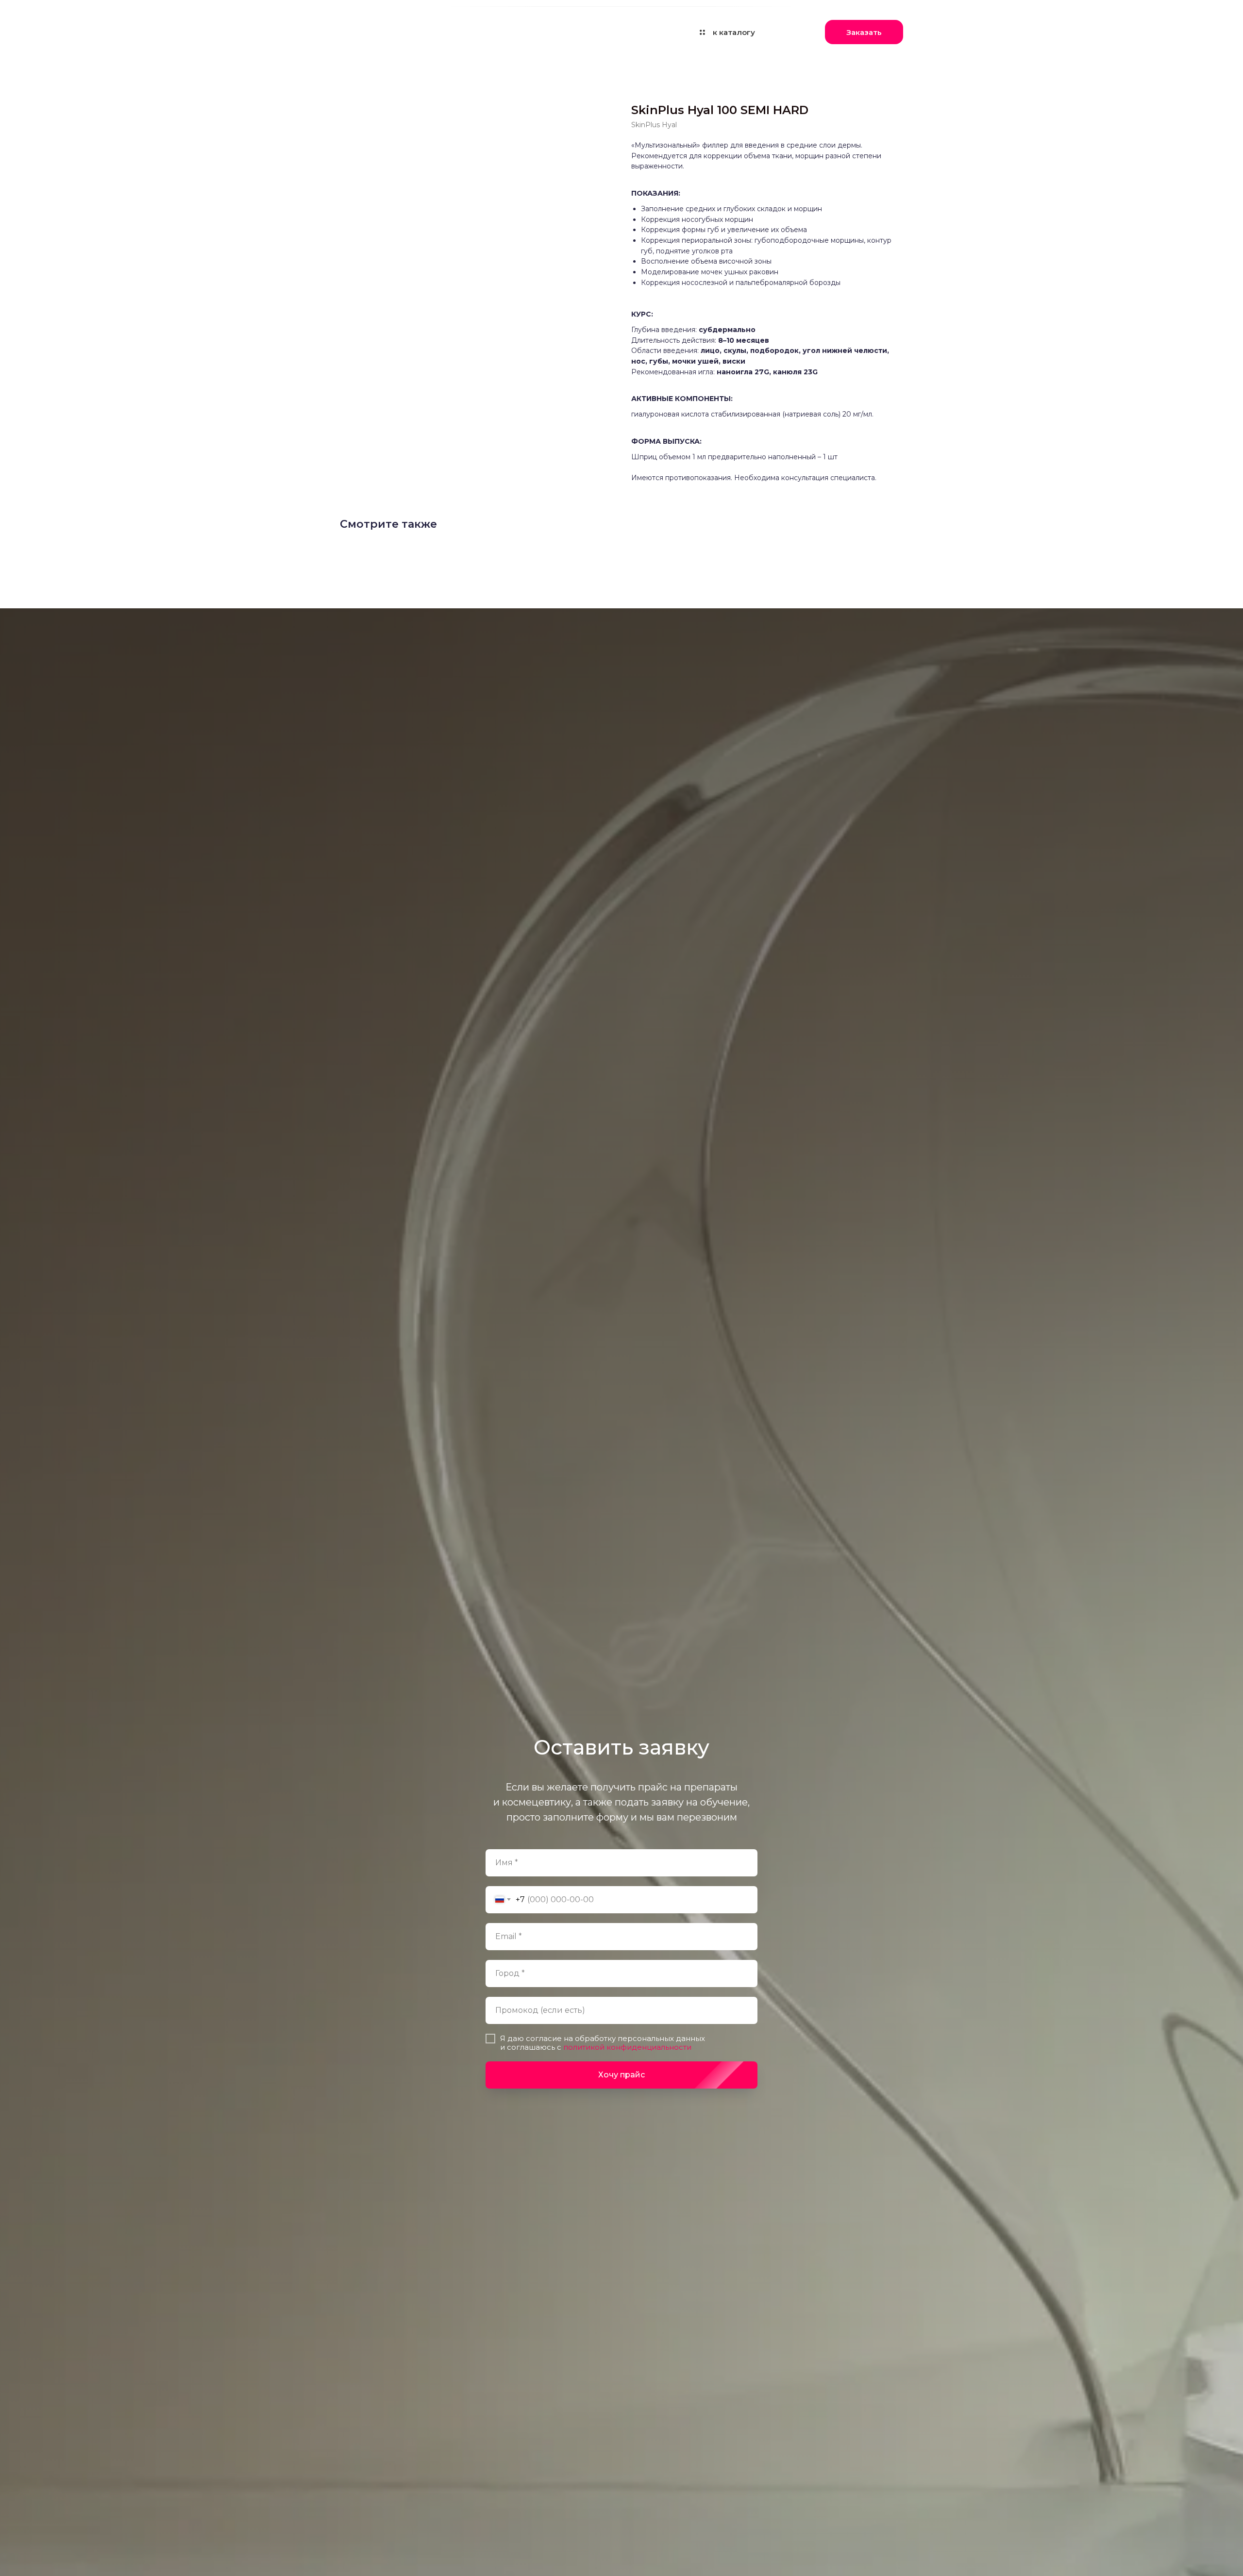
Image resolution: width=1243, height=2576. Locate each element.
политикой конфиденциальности (626, 2047)
